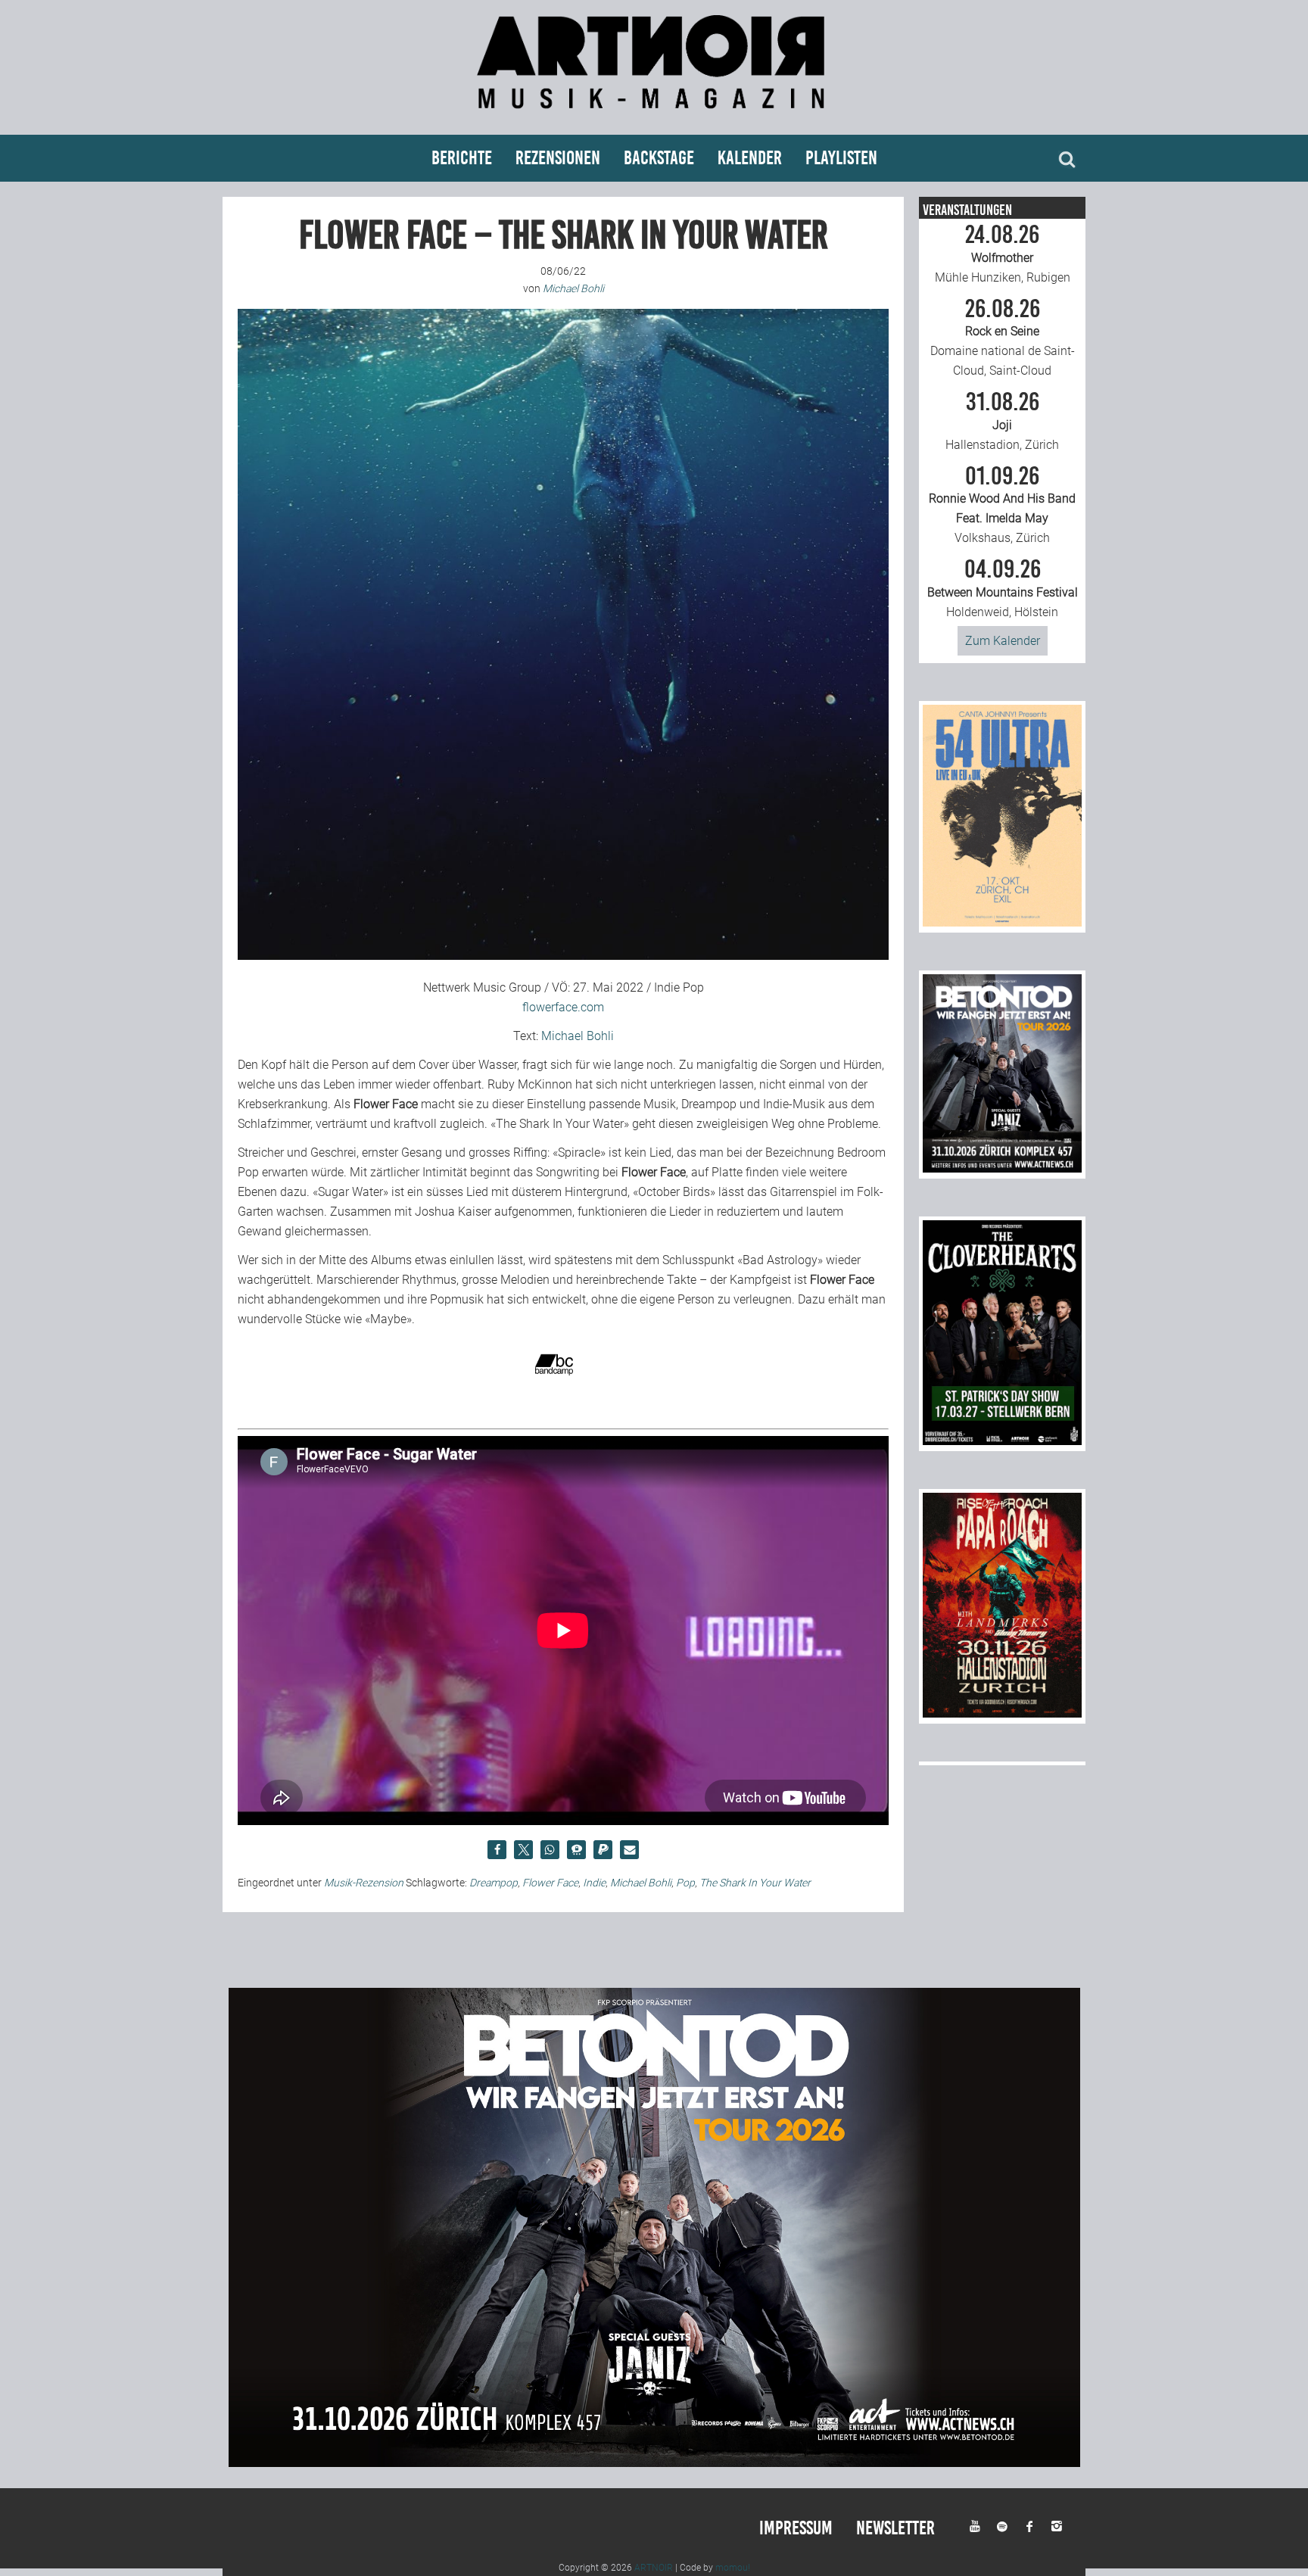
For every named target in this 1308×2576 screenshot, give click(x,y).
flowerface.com (563, 1007)
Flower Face (550, 1883)
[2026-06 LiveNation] (1002, 922)
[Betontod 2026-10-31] (1002, 1168)
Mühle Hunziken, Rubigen (1003, 254)
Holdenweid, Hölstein (1003, 588)
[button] (497, 1850)
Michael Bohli (578, 1036)
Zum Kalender (1003, 641)
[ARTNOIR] (654, 115)
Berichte (462, 158)
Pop (685, 1883)
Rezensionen (558, 158)
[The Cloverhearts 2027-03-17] (1002, 1441)
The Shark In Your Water (755, 1883)
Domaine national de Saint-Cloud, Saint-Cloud (1003, 338)
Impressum (796, 2528)
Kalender (750, 158)
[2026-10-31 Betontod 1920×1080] (654, 2463)
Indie (594, 1883)
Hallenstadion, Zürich (1002, 421)
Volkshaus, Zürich (1002, 505)
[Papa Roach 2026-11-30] (1002, 1713)
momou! (733, 2568)
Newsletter (895, 2528)
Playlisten (841, 158)
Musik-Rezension (364, 1883)
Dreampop (494, 1883)
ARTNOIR (654, 2568)
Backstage (659, 158)
